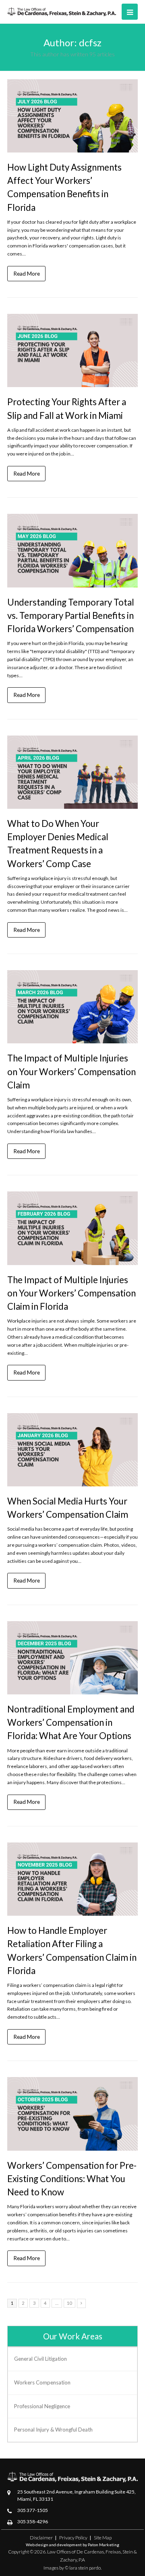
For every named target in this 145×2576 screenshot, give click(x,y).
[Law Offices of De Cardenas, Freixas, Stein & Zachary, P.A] (62, 11)
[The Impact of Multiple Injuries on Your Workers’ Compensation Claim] (72, 1007)
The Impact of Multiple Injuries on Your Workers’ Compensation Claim (71, 1071)
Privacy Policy (73, 2538)
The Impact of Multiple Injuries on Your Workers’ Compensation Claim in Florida (71, 1293)
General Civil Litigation (40, 2359)
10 (69, 2303)
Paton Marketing (104, 2545)
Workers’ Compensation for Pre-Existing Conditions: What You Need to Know (72, 2179)
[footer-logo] (72, 2477)
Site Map (103, 2538)
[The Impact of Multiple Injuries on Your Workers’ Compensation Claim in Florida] (72, 1228)
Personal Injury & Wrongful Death (53, 2430)
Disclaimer (41, 2538)
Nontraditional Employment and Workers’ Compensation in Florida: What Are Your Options (71, 1722)
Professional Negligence (42, 2406)
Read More (27, 273)
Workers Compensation (42, 2382)
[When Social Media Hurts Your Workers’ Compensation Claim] (72, 1450)
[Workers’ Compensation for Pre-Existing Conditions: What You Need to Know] (72, 2114)
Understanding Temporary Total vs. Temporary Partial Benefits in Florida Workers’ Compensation (71, 615)
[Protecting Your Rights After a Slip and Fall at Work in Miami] (72, 350)
